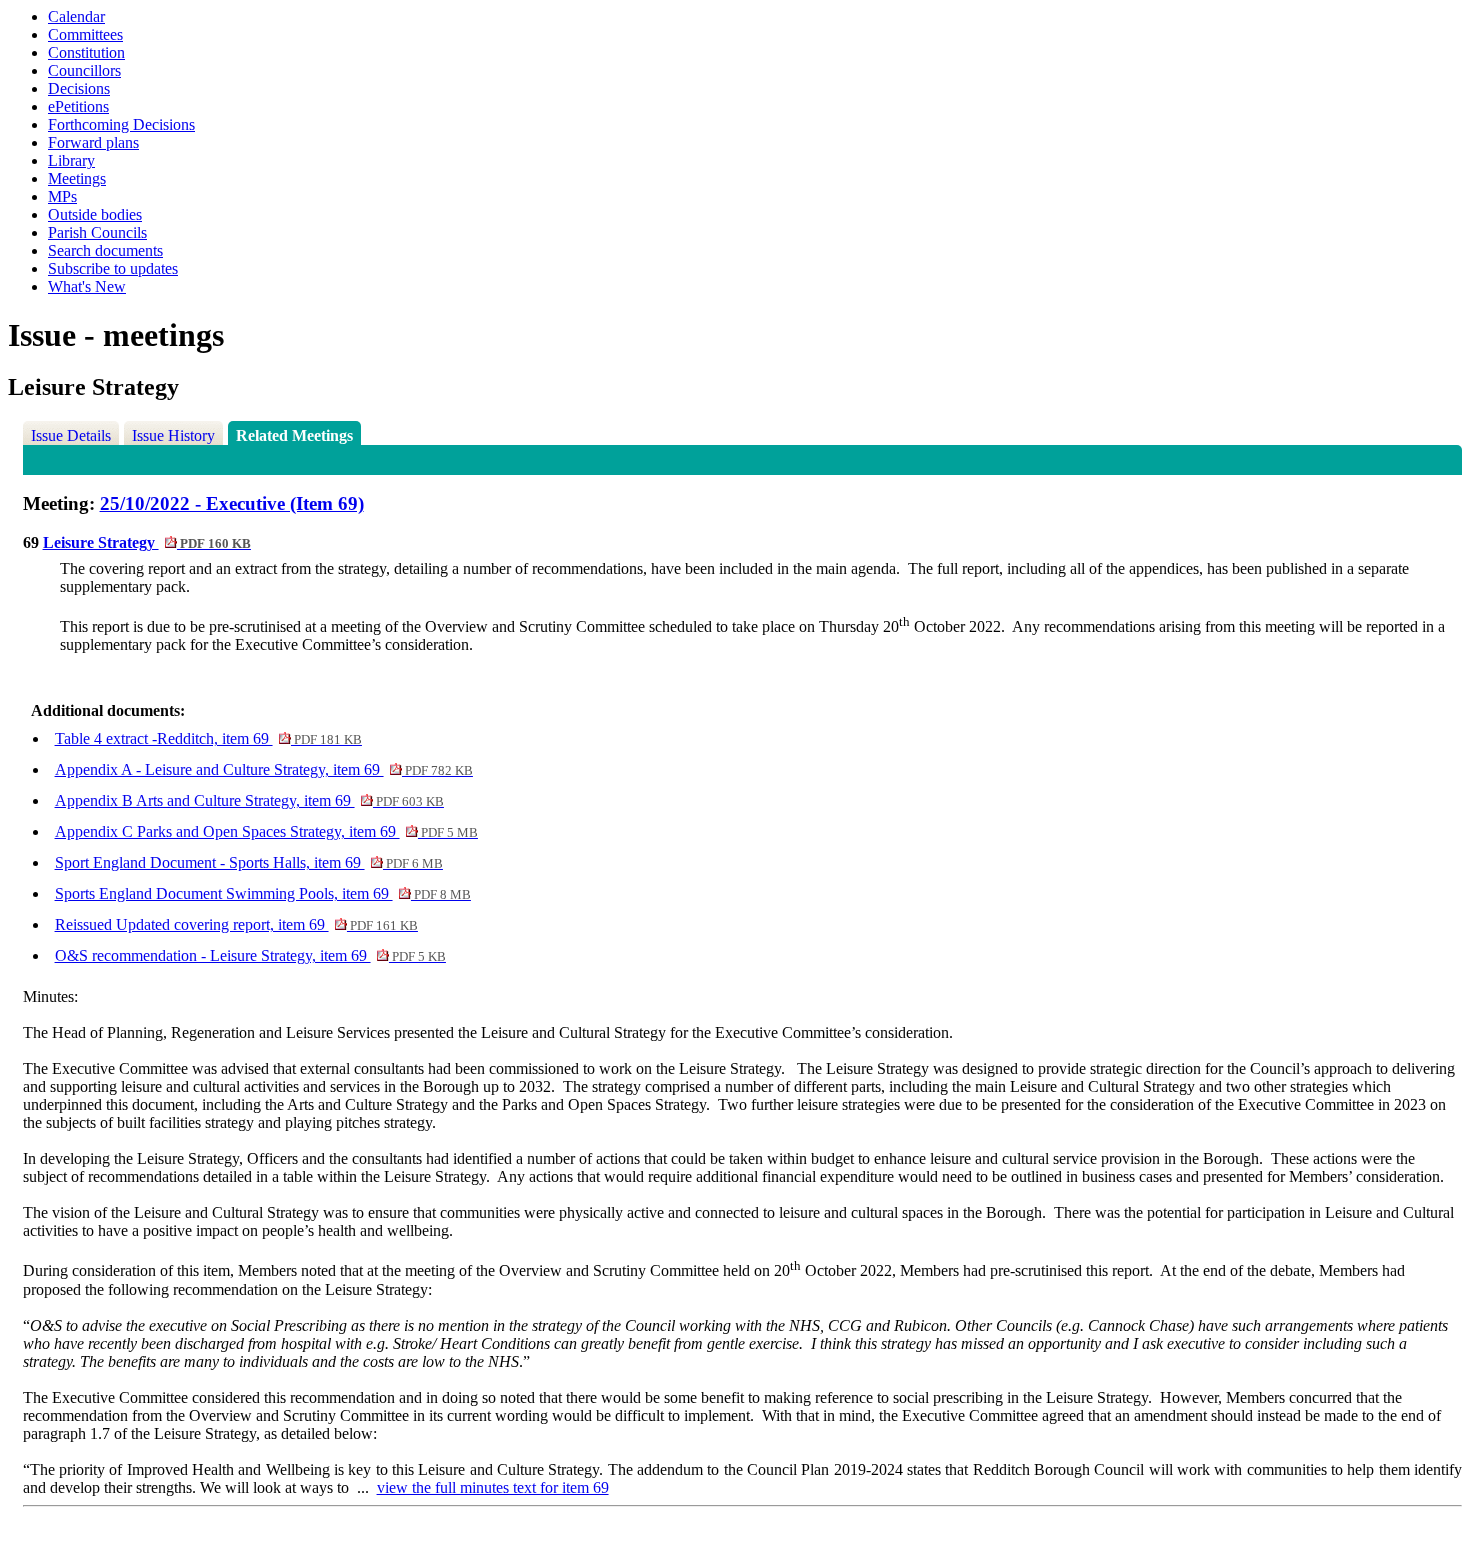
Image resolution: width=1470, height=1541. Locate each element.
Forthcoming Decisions (121, 124)
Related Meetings (294, 435)
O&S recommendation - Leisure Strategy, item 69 (250, 955)
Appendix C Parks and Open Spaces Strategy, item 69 (266, 831)
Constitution (86, 52)
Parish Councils (97, 232)
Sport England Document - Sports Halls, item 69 (249, 862)
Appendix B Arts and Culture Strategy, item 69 (249, 800)
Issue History (173, 435)
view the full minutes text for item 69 (493, 1487)
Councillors (84, 70)
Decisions (79, 88)
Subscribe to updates (113, 268)
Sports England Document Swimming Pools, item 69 (263, 893)
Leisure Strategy (147, 542)
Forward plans (93, 142)
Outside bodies (95, 214)
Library (71, 160)
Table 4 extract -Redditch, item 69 (208, 738)
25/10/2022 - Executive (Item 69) (232, 503)
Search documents (105, 250)
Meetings (77, 178)
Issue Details (71, 435)
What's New (87, 286)
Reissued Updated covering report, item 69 (236, 924)
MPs (62, 196)
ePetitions (78, 106)
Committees (85, 34)
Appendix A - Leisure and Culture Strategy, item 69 (264, 769)
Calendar (76, 16)
